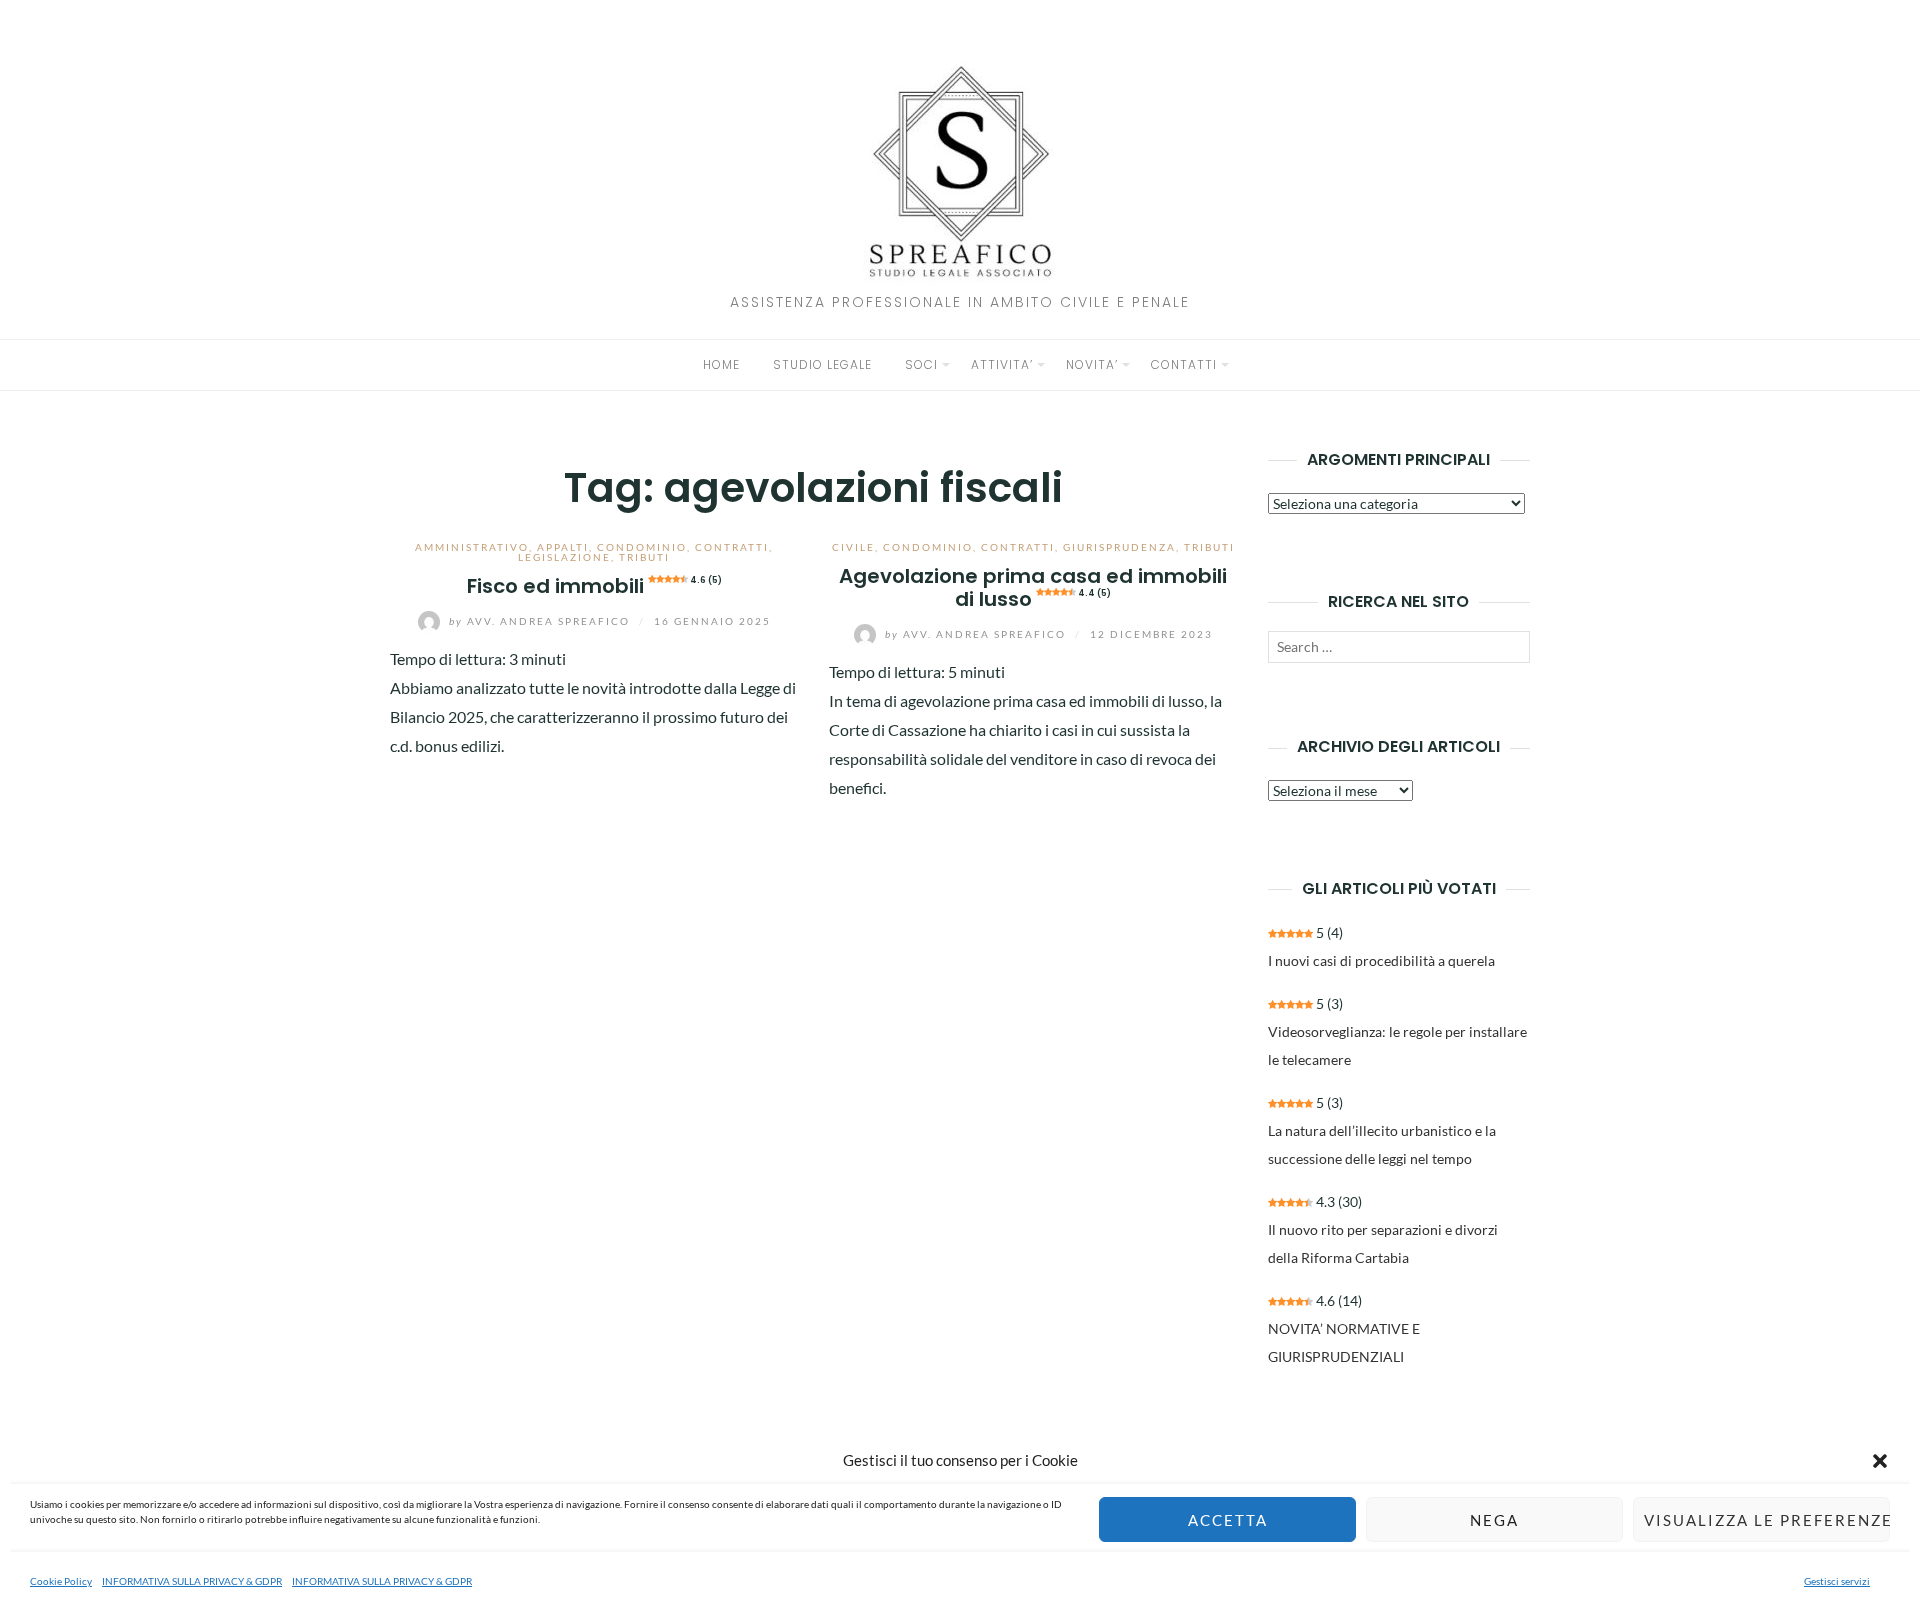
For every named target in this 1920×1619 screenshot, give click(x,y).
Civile (853, 547)
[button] (1880, 1461)
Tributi (644, 557)
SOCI (921, 364)
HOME (721, 364)
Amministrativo (472, 547)
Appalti (563, 547)
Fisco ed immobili (594, 586)
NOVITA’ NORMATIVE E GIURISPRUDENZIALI (1344, 1342)
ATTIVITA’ (1002, 364)
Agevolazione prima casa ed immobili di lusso (1033, 587)
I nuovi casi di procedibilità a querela (1381, 960)
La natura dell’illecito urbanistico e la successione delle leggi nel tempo (1382, 1144)
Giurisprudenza (1119, 547)
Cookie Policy (61, 1581)
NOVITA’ (1092, 364)
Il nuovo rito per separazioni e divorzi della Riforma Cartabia (1383, 1243)
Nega (1494, 1520)
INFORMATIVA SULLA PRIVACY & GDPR (192, 1581)
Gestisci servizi (1837, 1581)
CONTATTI (1184, 364)
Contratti (732, 547)
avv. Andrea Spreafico (541, 621)
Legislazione (564, 557)
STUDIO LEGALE (822, 364)
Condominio (642, 547)
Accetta (1228, 1520)
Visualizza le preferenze (1767, 1520)
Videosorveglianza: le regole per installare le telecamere (1397, 1045)
